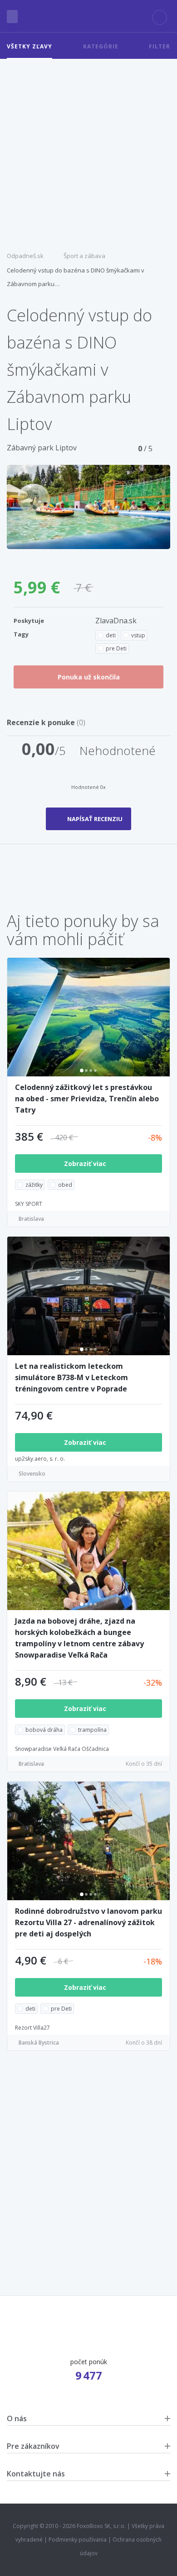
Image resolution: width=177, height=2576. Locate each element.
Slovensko (32, 1474)
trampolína (92, 1730)
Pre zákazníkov (33, 2446)
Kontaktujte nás (36, 2474)
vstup (138, 635)
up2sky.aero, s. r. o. (40, 1459)
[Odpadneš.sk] (88, 16)
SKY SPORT (29, 1204)
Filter (160, 46)
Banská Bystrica (39, 2043)
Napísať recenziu (95, 819)
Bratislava (31, 1219)
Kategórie (101, 46)
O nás (17, 2418)
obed (65, 1185)
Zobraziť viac (86, 1164)
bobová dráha (44, 1730)
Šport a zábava (84, 256)
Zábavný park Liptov (42, 448)
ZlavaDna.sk (116, 621)
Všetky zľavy (29, 46)
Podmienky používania (78, 2540)
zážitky (34, 1185)
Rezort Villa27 (32, 2028)
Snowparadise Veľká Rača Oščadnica (62, 1749)
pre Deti (116, 648)
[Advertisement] (88, 152)
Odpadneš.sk (25, 256)
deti (111, 635)
